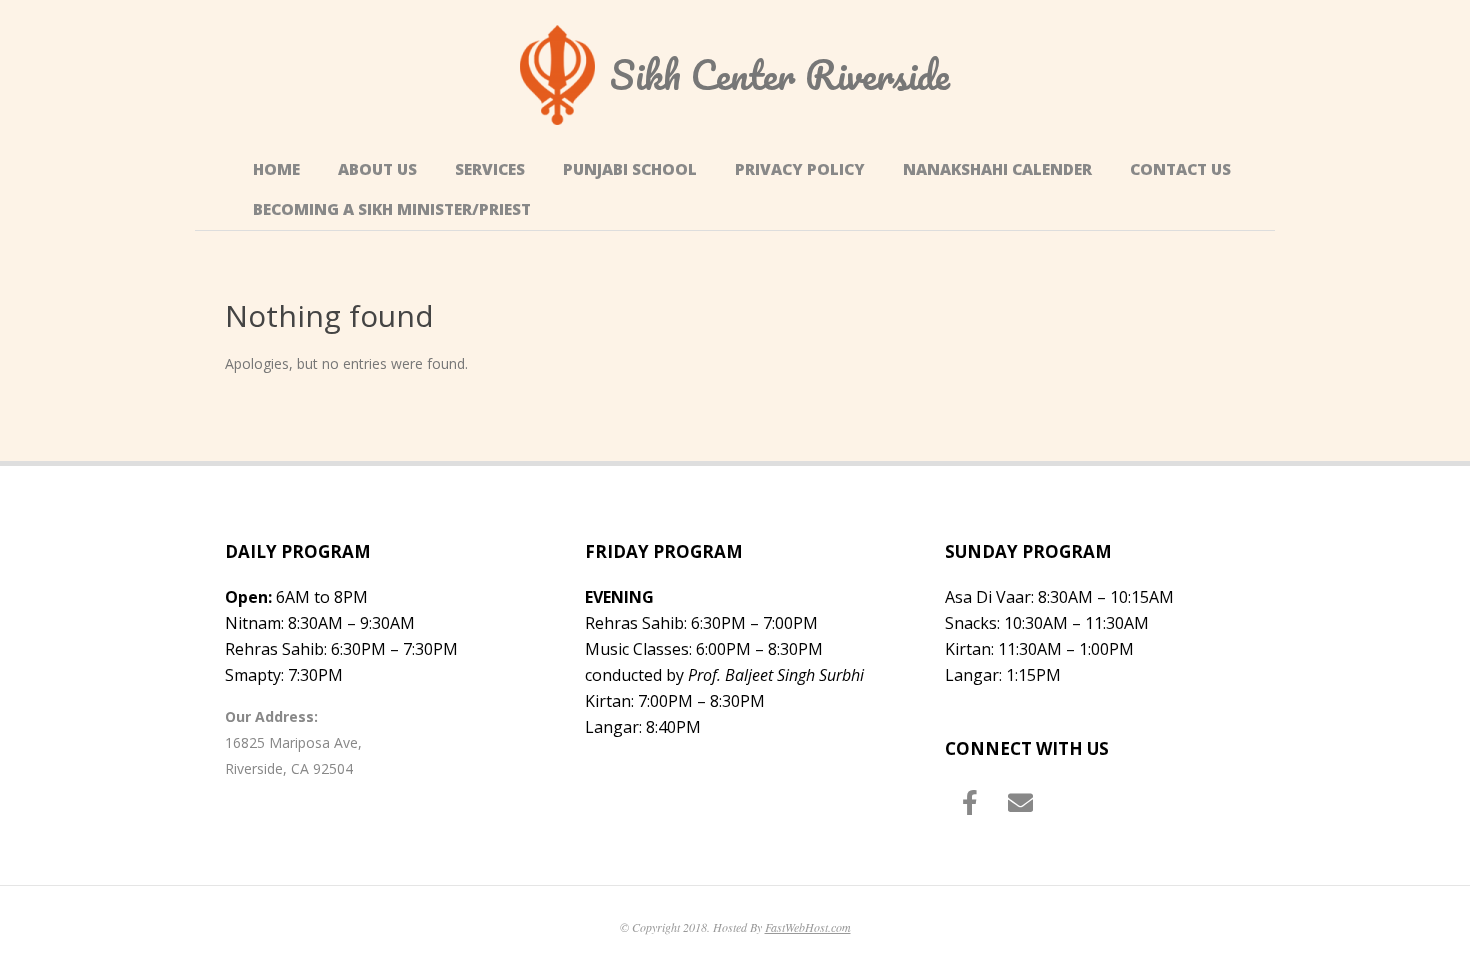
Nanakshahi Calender (997, 169)
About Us (377, 169)
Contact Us (1180, 169)
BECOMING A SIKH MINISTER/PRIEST (392, 209)
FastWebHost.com (808, 927)
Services (490, 169)
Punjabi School (630, 169)
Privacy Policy (800, 169)
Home (276, 169)
